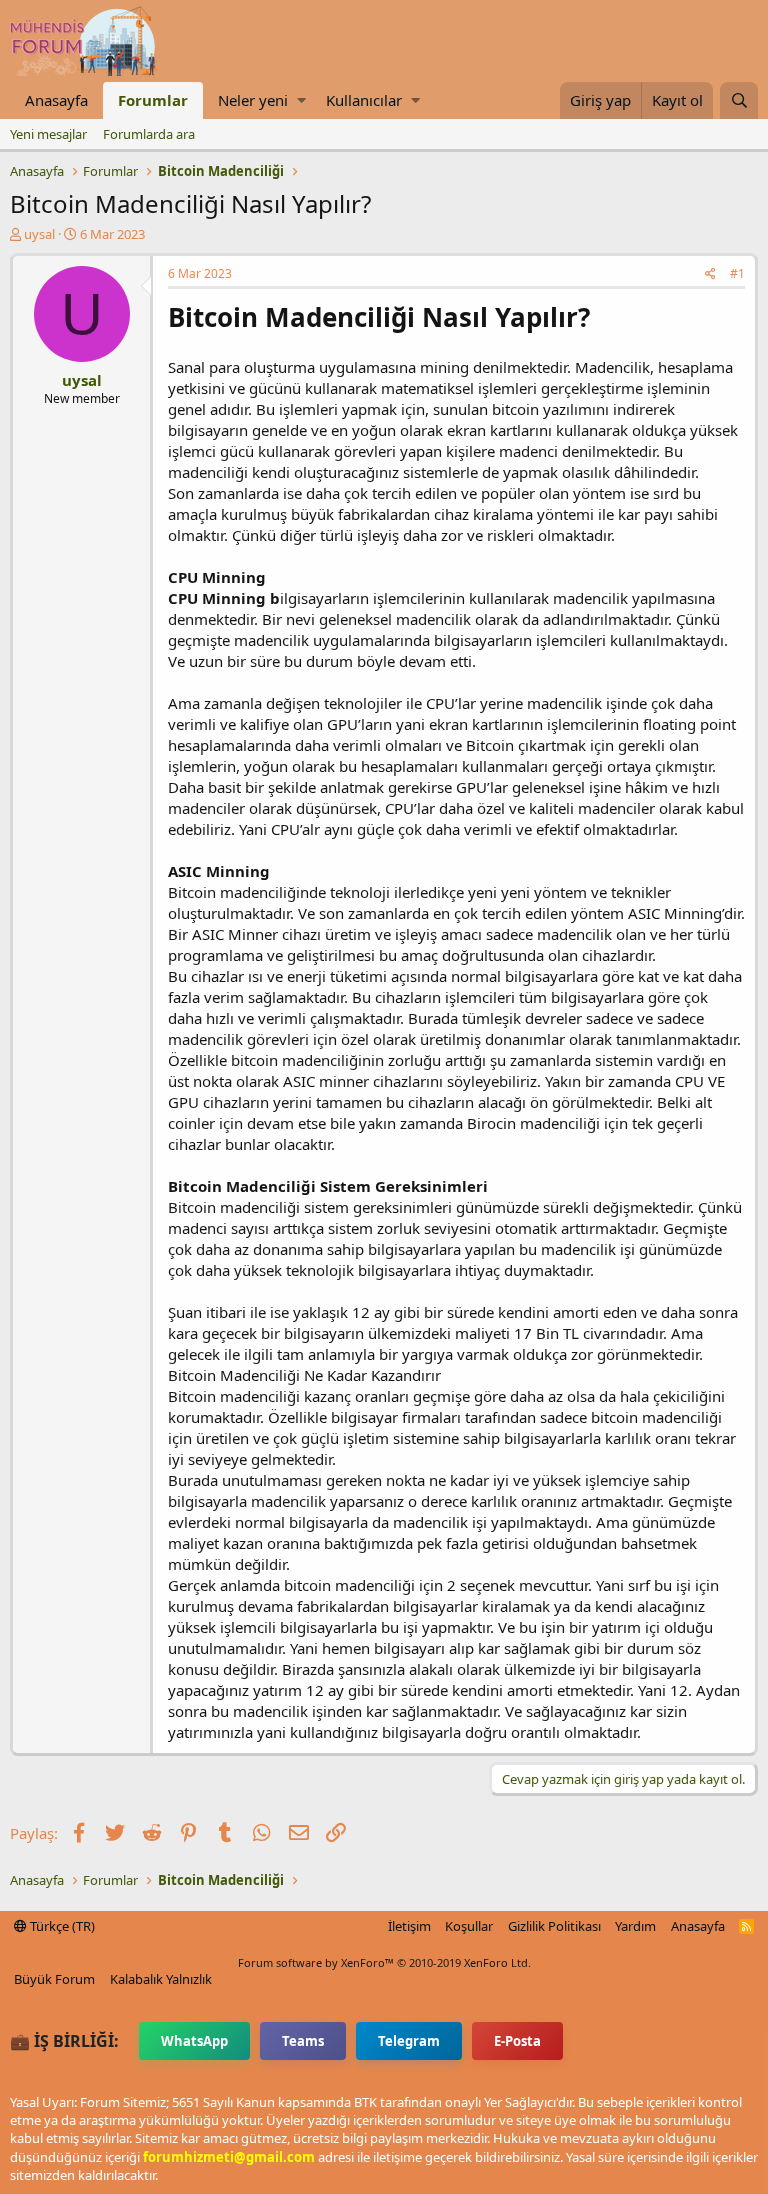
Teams (303, 2041)
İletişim (409, 1926)
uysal (39, 234)
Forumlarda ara (149, 134)
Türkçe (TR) (61, 1926)
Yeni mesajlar (48, 134)
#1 (737, 273)
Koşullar (469, 1926)
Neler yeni (253, 100)
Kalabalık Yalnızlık (161, 1979)
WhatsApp (194, 2041)
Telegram (409, 2041)
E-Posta (517, 2041)
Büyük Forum (54, 1979)
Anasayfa (56, 100)
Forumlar (153, 100)
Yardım (635, 1926)
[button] (301, 100)
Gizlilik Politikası (554, 1926)
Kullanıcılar (364, 100)
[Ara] (739, 100)
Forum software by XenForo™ (384, 1962)
